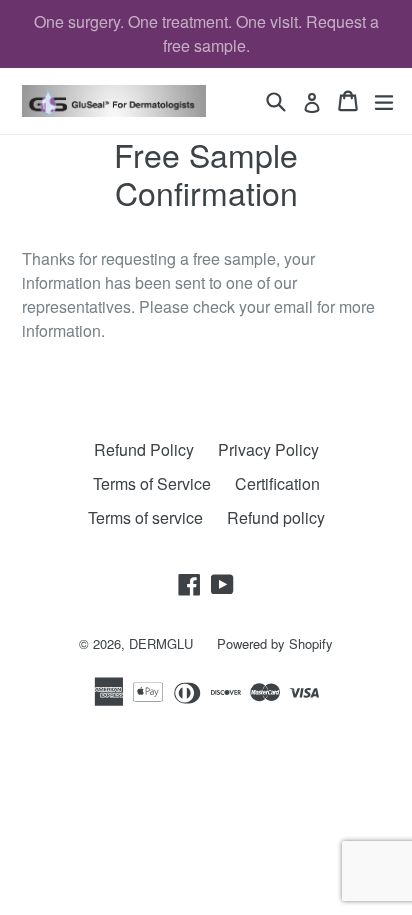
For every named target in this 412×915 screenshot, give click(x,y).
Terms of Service (152, 483)
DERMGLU (161, 643)
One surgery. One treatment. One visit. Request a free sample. (206, 33)
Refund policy (276, 517)
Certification (277, 483)
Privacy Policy (268, 449)
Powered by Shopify (275, 643)
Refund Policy (144, 449)
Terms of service (145, 517)
